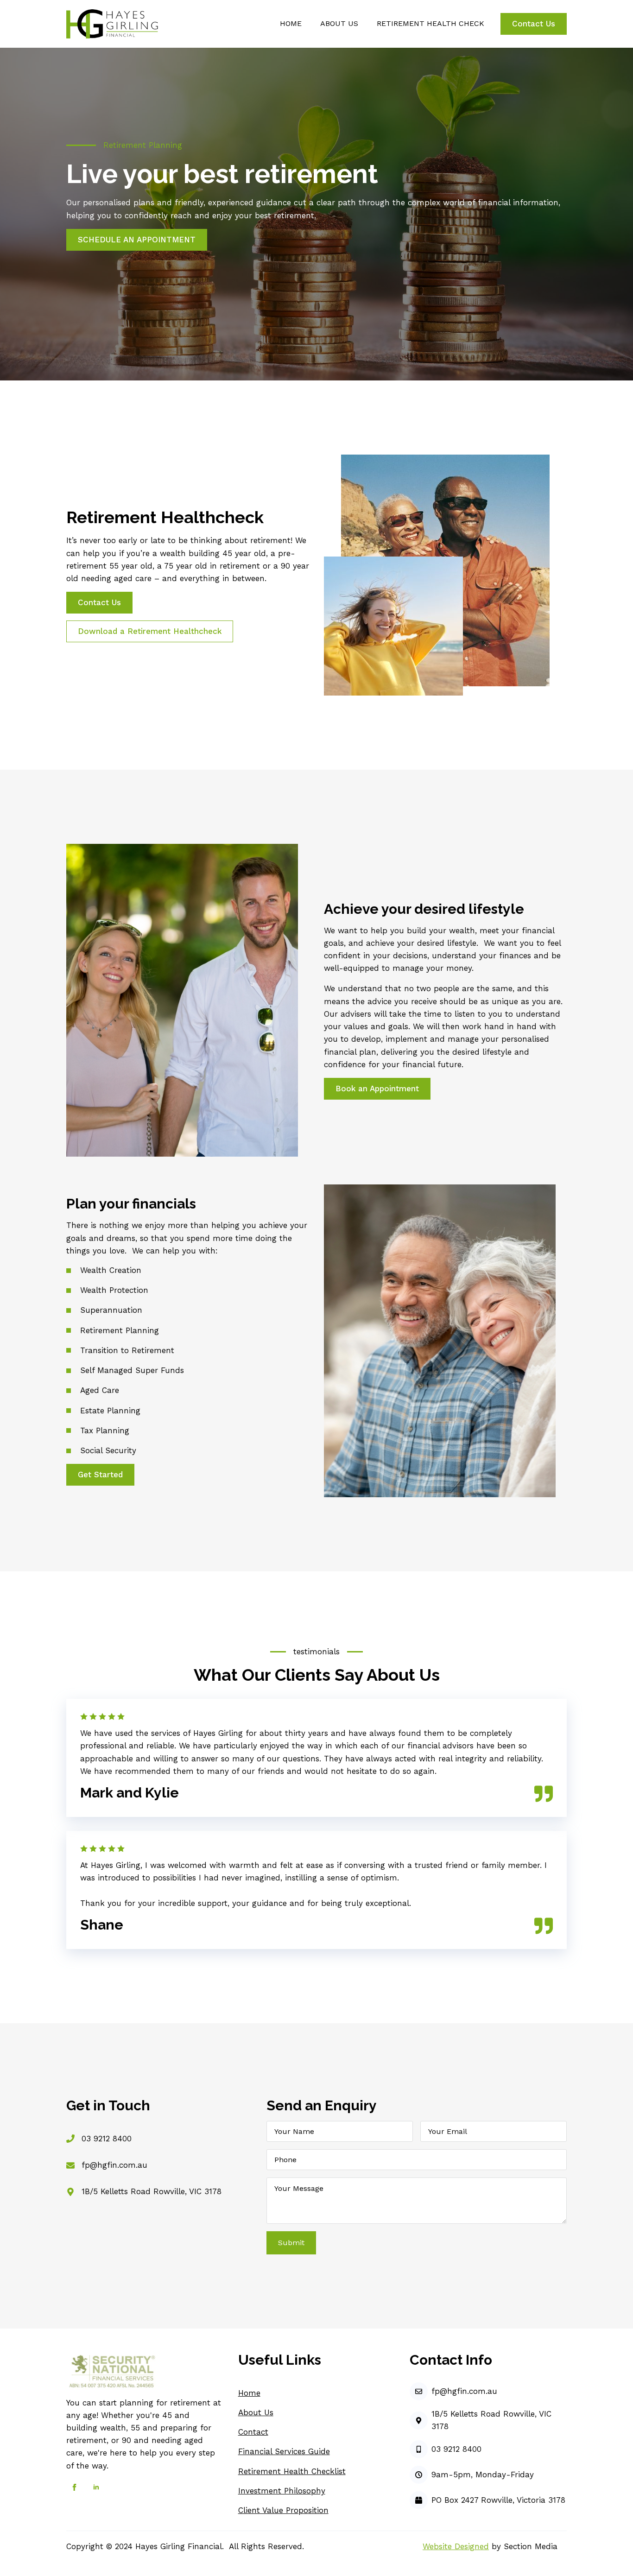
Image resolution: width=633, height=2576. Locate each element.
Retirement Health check (430, 23)
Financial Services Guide (284, 2451)
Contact (253, 2432)
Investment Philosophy (282, 2491)
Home (291, 23)
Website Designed (456, 2546)
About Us (256, 2412)
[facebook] (74, 2487)
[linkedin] (96, 2487)
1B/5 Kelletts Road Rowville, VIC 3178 (152, 2191)
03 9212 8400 (107, 2139)
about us (339, 23)
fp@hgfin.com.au (114, 2165)
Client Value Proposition (283, 2510)
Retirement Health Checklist (292, 2471)
